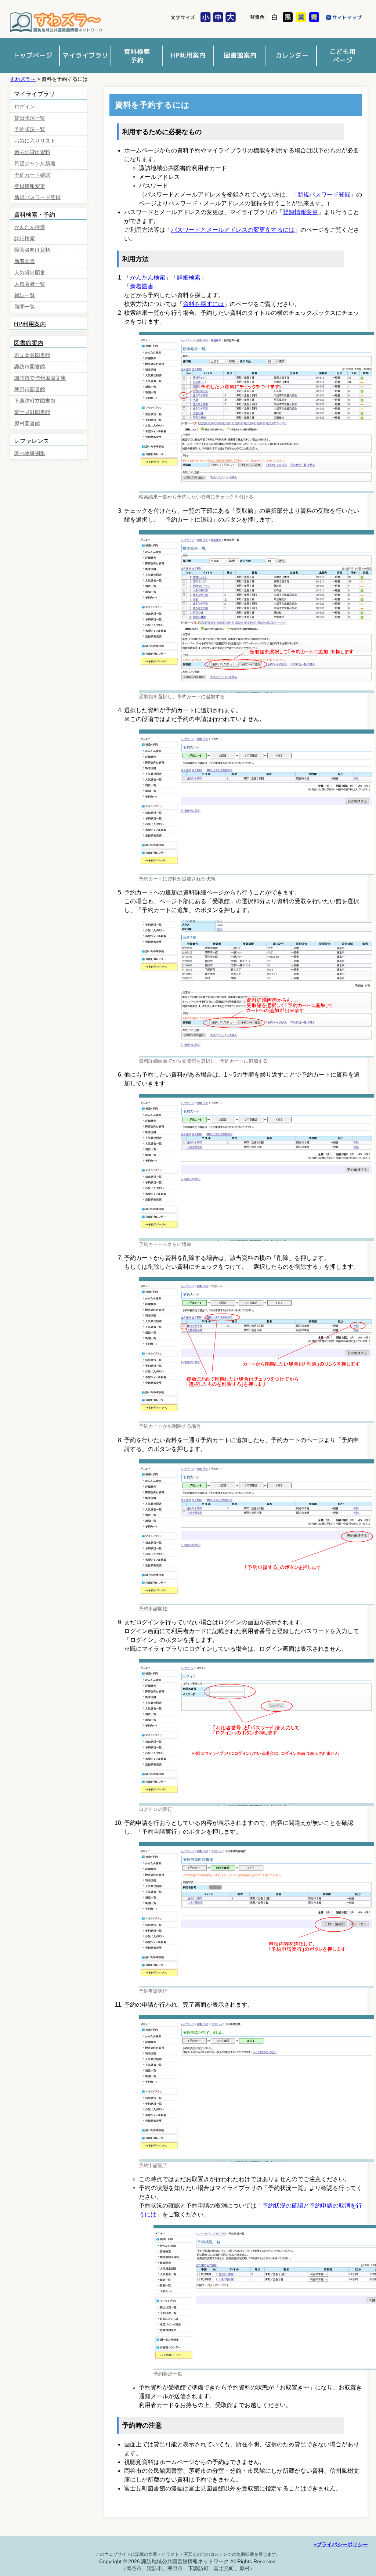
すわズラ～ (56, 23)
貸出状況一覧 (30, 118)
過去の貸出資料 (32, 152)
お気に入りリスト (35, 141)
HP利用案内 (30, 324)
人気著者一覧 (30, 284)
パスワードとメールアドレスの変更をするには (233, 230)
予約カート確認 (32, 175)
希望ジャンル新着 (35, 164)
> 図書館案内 (239, 55)
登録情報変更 (300, 212)
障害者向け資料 (32, 250)
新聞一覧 (25, 307)
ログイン (25, 107)
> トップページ (34, 55)
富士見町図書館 (32, 412)
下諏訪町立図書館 (35, 401)
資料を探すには (203, 304)
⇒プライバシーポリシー (341, 2544)
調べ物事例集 (30, 453)
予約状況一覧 (30, 129)
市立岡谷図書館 (32, 355)
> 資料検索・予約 (137, 55)
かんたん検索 (148, 278)
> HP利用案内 (188, 55)
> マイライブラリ (85, 55)
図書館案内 (29, 343)
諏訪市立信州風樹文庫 (40, 378)
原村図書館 (27, 424)
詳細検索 (189, 278)
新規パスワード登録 (324, 194)
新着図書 (142, 286)
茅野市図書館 (30, 390)
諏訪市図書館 (30, 367)
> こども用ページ (342, 55)
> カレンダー (291, 55)
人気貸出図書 (30, 273)
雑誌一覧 (25, 296)
